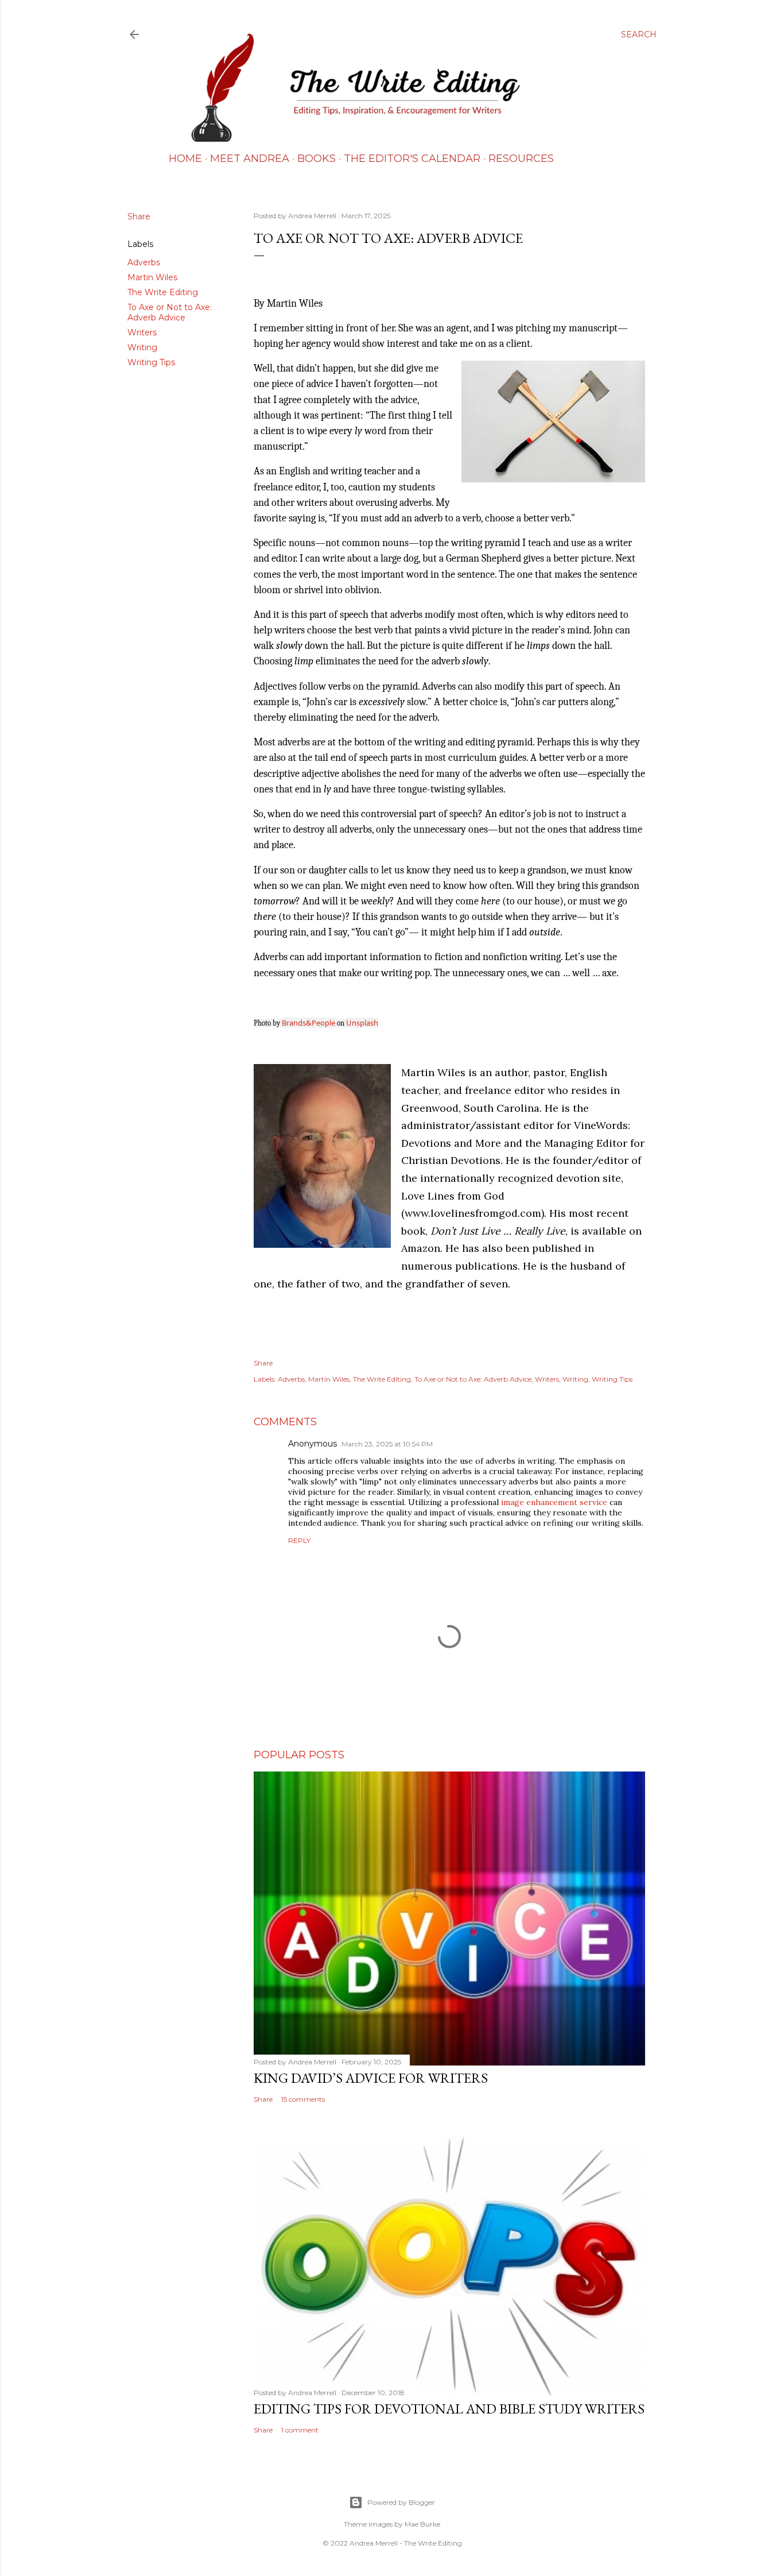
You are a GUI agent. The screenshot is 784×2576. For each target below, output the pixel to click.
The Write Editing (163, 292)
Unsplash (362, 1023)
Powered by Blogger (401, 2502)
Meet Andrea (250, 158)
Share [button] (139, 216)
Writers (142, 332)
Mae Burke (422, 2524)
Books (317, 158)
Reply (299, 1540)
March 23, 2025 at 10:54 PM (387, 1444)
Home (185, 158)
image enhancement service (554, 1502)
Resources (521, 158)
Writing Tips (151, 362)
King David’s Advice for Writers (371, 2078)
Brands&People (308, 1023)
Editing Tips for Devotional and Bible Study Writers (449, 2409)
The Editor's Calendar (412, 158)
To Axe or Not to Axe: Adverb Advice (170, 312)
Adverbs (144, 262)
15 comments (303, 2099)
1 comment (300, 2430)
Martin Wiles (152, 277)
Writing (142, 347)
